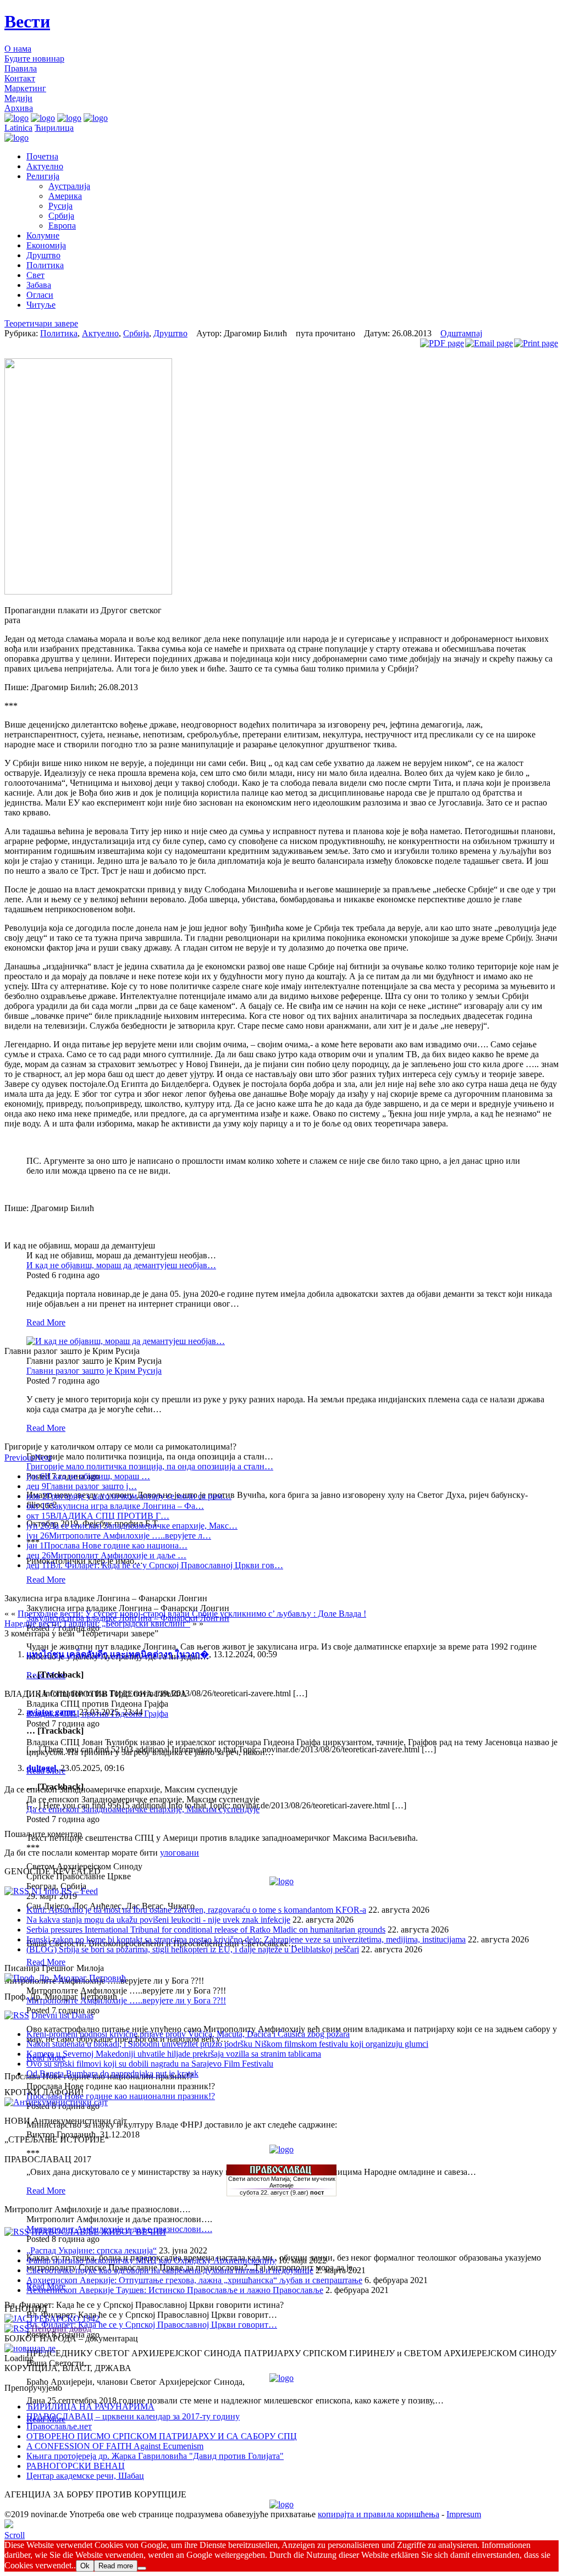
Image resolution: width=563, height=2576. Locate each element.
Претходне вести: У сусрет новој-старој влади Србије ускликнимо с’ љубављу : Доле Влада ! (192, 1614)
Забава (39, 285)
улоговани (180, 1853)
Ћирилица (54, 128)
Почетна (42, 156)
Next (43, 1458)
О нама (18, 49)
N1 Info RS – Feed (65, 1891)
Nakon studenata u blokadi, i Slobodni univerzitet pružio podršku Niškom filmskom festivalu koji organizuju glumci (227, 2044)
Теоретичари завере (41, 323)
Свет (35, 275)
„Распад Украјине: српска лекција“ (92, 2250)
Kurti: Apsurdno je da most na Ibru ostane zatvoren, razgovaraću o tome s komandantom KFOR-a (196, 1910)
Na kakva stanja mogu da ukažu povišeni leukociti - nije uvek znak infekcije (158, 1920)
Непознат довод (61, 2328)
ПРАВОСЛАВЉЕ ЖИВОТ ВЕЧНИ (99, 2232)
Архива (19, 108)
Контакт (20, 78)
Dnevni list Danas (62, 2015)
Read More (46, 1322)
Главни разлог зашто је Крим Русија (94, 1371)
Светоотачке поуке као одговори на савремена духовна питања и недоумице (170, 2270)
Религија (43, 176)
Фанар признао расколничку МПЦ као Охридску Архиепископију (151, 2260)
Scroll (15, 2535)
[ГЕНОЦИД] (52, 2319)
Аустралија (69, 186)
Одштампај (461, 333)
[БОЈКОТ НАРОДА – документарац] (30, 2348)
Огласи (40, 295)
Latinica (18, 128)
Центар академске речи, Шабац (85, 2476)
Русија (60, 206)
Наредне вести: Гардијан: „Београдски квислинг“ (97, 1623)
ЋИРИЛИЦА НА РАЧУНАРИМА (90, 2406)
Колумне (43, 235)
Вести (27, 21)
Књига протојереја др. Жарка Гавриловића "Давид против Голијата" (155, 2456)
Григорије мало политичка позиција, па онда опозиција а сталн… (150, 1466)
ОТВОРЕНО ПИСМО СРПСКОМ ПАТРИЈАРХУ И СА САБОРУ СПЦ (162, 2436)
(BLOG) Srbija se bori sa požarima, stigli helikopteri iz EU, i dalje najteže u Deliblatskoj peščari (193, 1949)
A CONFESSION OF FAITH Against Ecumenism (115, 2446)
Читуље (41, 305)
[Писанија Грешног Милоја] (65, 1978)
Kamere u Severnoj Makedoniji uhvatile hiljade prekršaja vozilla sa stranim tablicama (174, 2054)
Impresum (464, 2514)
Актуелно (45, 166)
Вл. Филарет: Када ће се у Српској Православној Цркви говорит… (152, 2325)
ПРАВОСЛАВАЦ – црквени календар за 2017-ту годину (133, 2416)
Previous (20, 1458)
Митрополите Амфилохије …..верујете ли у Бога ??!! (126, 2000)
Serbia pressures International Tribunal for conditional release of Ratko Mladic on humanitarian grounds (206, 1930)
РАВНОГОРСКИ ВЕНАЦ (76, 2466)
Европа (62, 226)
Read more (116, 2566)
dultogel (41, 1768)
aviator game (51, 1712)
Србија (61, 216)
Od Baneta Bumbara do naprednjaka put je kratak (112, 2073)
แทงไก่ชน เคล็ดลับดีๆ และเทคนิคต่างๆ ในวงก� (118, 1654)
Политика (45, 265)
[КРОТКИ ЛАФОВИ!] (56, 2102)
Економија (46, 245)
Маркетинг (25, 88)
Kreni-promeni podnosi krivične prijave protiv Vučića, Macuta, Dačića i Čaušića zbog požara (188, 2034)
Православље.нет (59, 2426)
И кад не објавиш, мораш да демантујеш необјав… (121, 1265)
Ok (85, 2566)
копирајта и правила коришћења (379, 2514)
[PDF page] (442, 343)
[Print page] (536, 343)
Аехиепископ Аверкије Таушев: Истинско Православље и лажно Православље (175, 2290)
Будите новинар (34, 59)
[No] (142, 2568)
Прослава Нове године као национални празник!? (121, 2096)
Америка (65, 196)
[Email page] (489, 343)
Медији (18, 98)
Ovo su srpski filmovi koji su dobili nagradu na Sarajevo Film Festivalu (150, 2064)
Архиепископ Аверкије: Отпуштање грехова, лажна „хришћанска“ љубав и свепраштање (194, 2280)
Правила (21, 68)
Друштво (43, 255)
